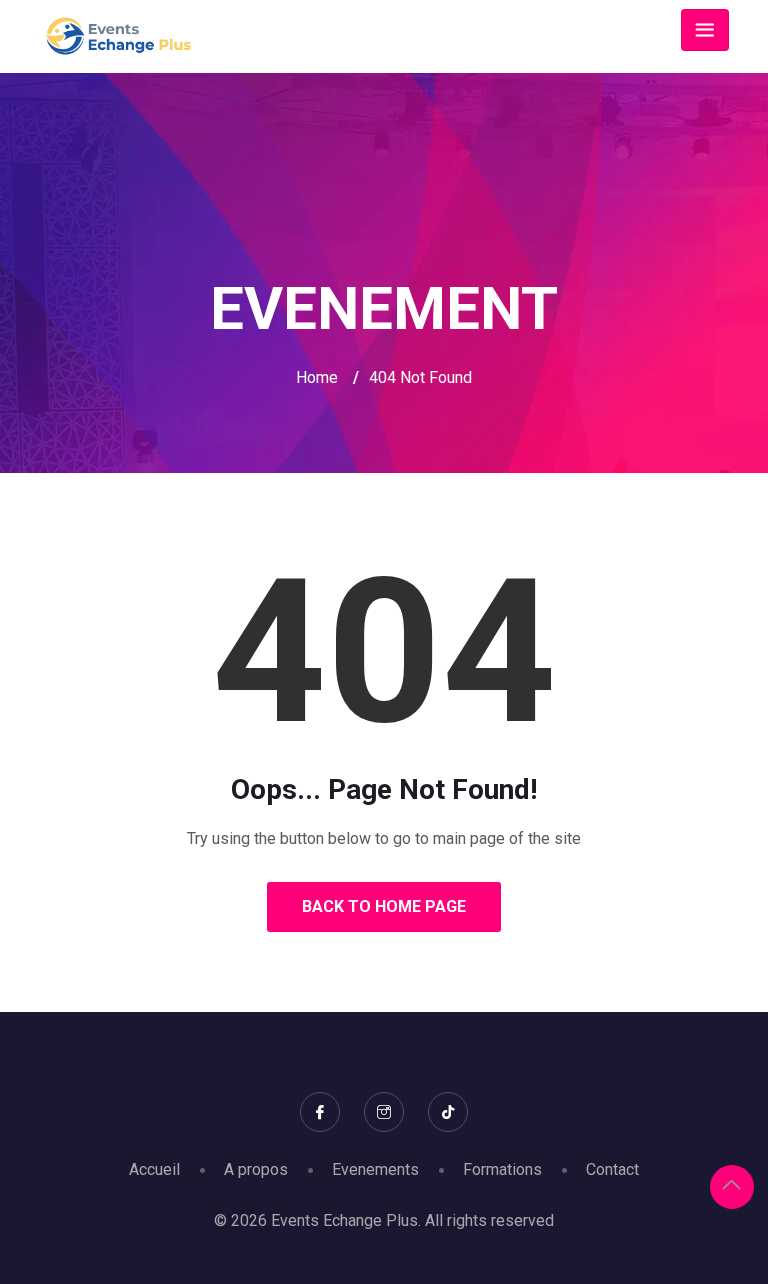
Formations (502, 1169)
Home (317, 377)
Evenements (375, 1169)
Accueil (154, 1169)
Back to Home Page (384, 906)
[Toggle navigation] (705, 30)
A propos (256, 1169)
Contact (612, 1169)
